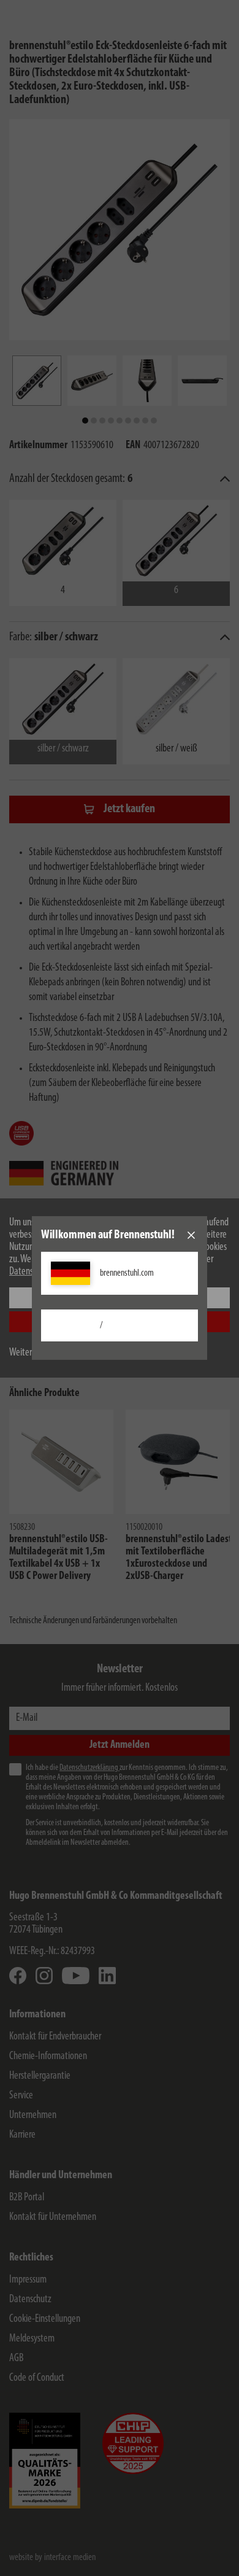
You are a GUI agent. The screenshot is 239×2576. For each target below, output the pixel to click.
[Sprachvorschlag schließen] (191, 1235)
